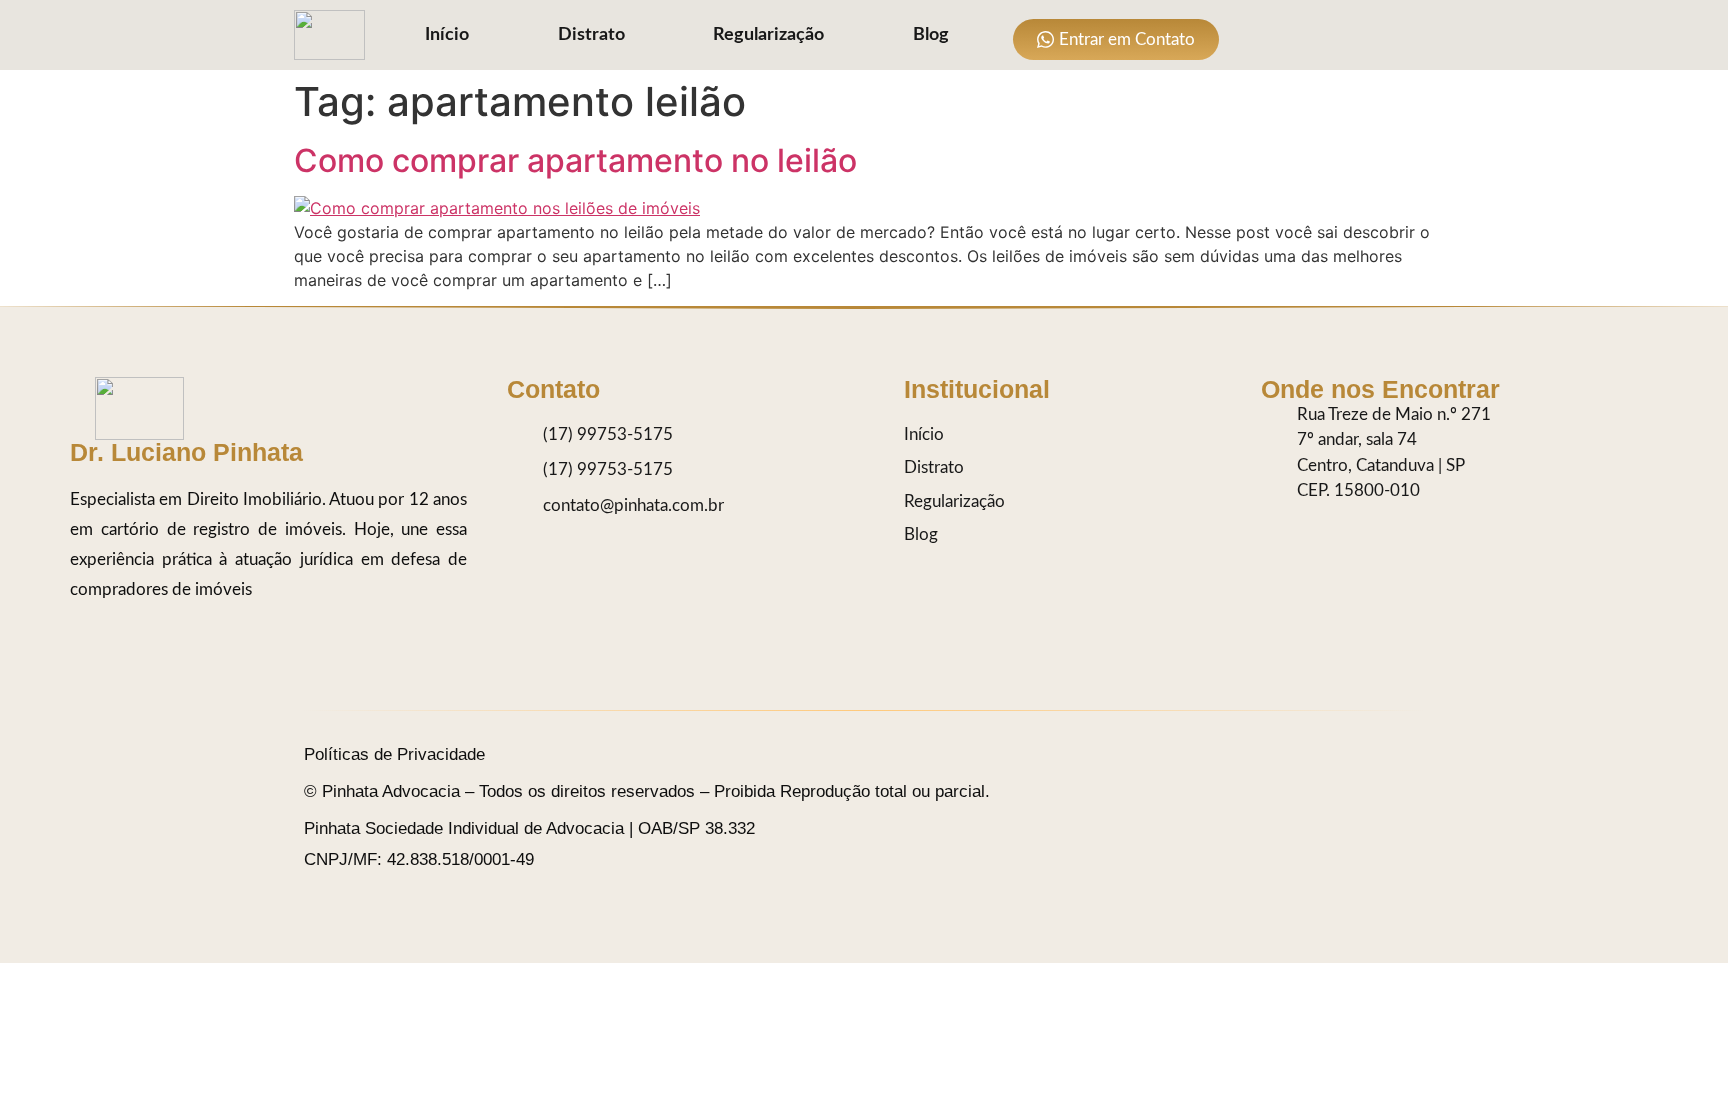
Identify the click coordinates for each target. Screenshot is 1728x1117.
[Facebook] (1336, 35)
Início (447, 35)
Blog (931, 35)
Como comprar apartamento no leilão (575, 160)
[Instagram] (1256, 35)
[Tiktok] (1296, 35)
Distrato (591, 35)
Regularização (768, 35)
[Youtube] (1376, 35)
